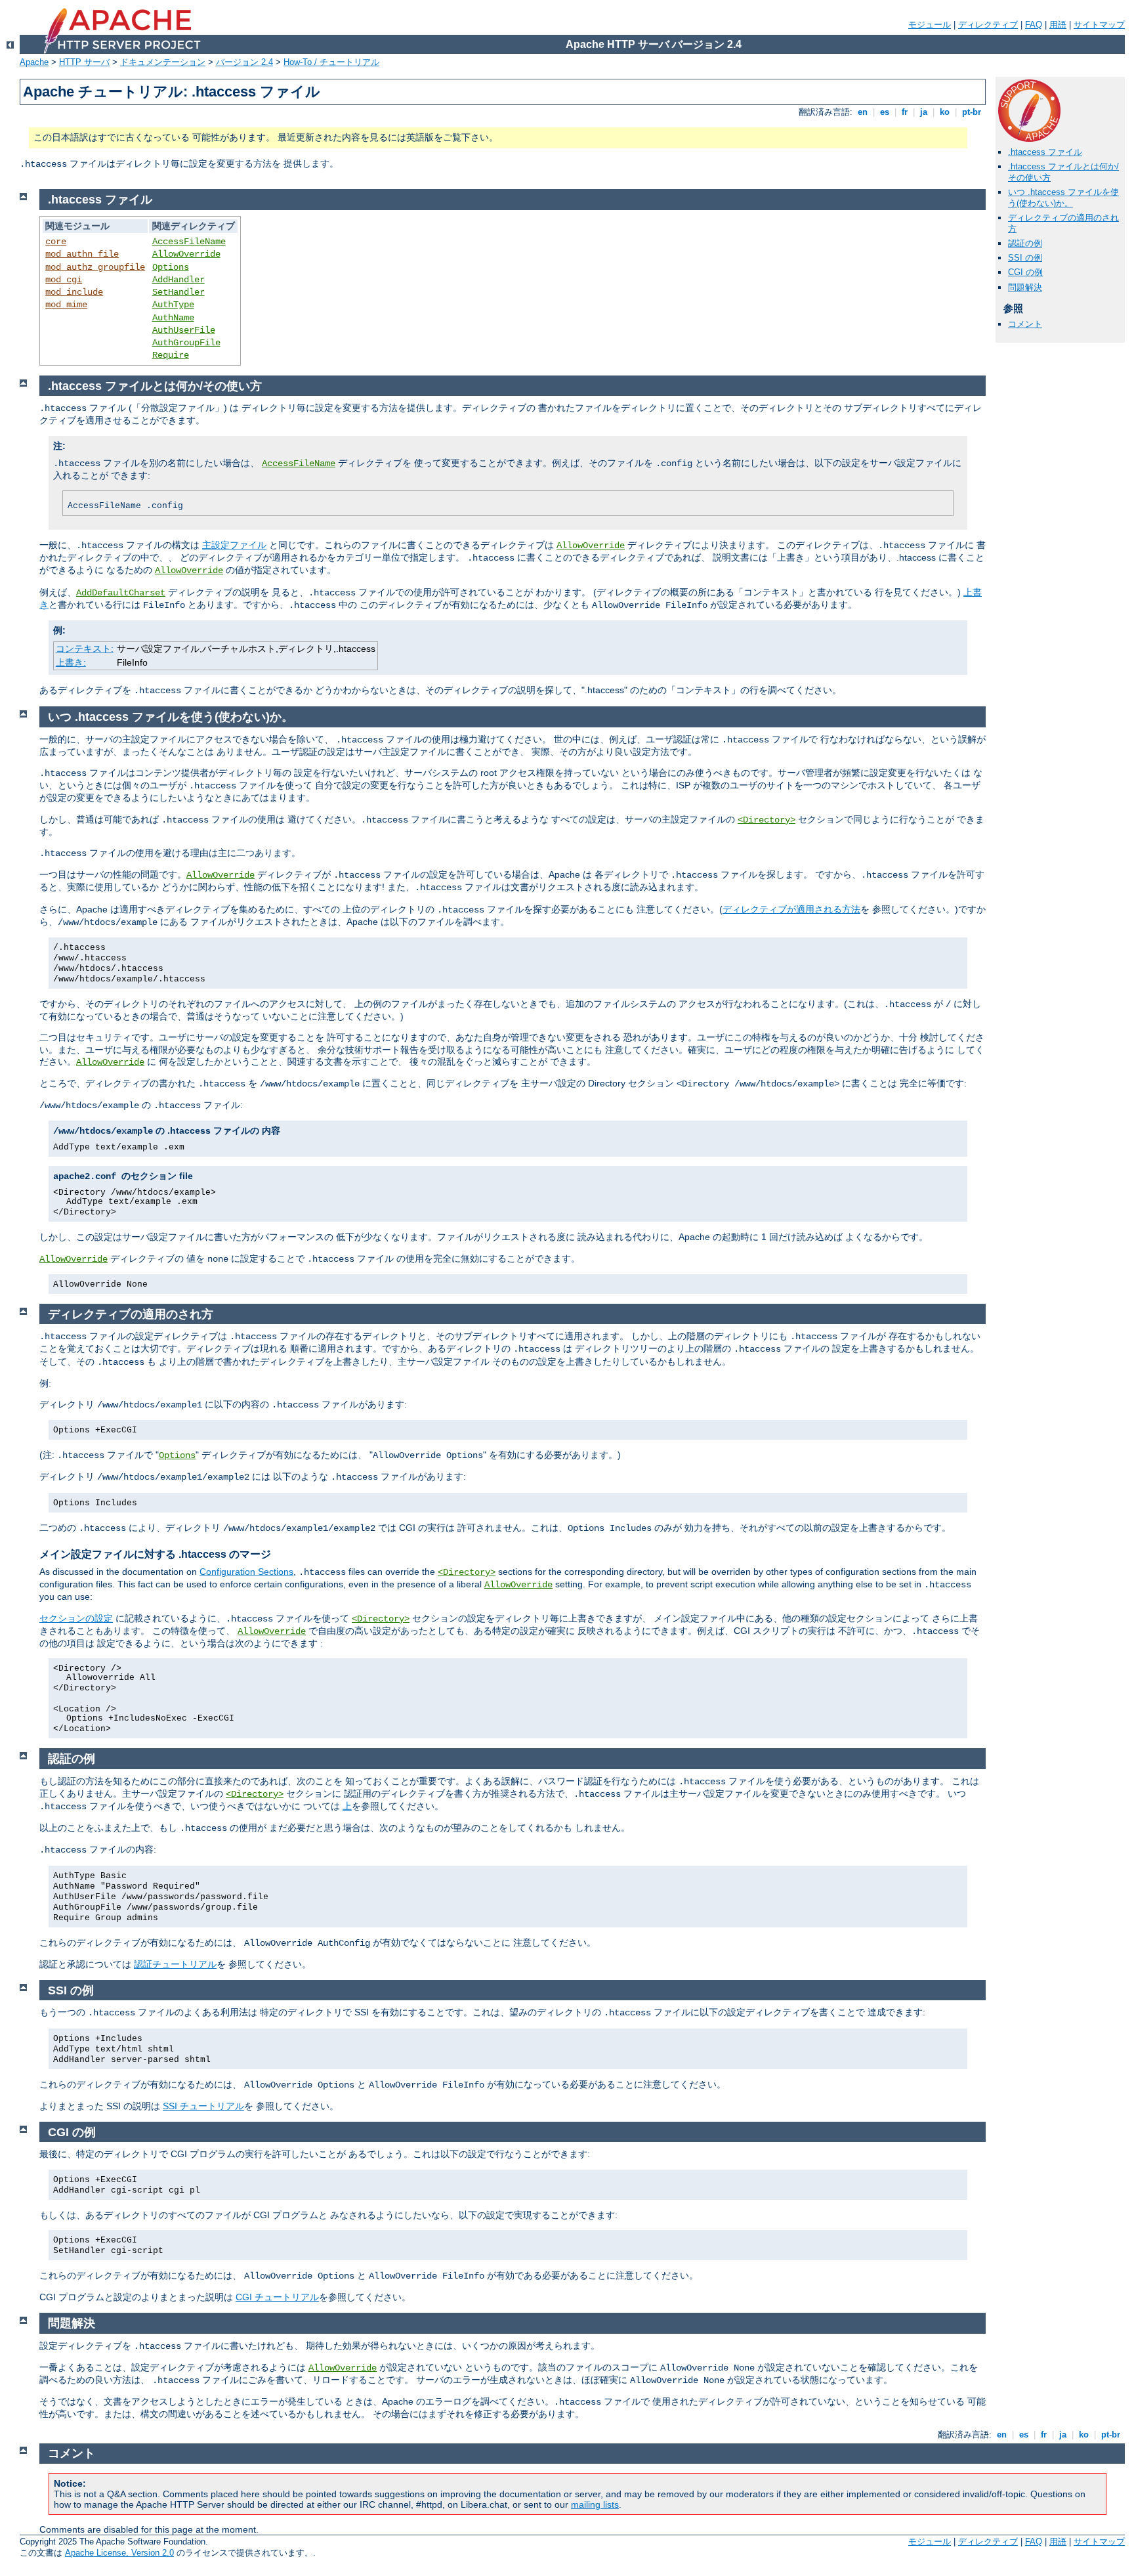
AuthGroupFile (186, 343)
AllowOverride (186, 254)
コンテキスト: (85, 649)
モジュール (930, 25)
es (885, 112)
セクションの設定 (76, 1618)
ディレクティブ (988, 25)
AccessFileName (189, 242)
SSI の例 (1025, 258)
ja (924, 112)
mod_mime (66, 305)
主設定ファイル (234, 545)
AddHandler (178, 280)
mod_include (74, 292)
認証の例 (1025, 243)
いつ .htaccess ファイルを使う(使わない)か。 (1063, 198)
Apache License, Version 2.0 (119, 2553)
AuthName (173, 318)
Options (171, 267)
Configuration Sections (246, 1572)
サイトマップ (1099, 25)
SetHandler (178, 292)
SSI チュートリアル (203, 2106)
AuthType (173, 305)
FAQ (1034, 25)
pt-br (972, 112)
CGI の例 (1025, 272)
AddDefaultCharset (121, 593)
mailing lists (595, 2504)
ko (945, 112)
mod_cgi (64, 280)
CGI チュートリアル (277, 2297)
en (863, 112)
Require (171, 355)
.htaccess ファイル (1045, 152)
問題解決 (1025, 287)
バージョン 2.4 (244, 62)
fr (905, 112)
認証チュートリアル (175, 1964)
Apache (34, 62)
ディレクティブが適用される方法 (791, 909)
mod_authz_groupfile (95, 267)
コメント (1025, 324)
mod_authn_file (82, 254)
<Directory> (766, 820)
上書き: (71, 662)
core (56, 242)
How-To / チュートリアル (331, 62)
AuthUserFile (184, 330)
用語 (1058, 25)
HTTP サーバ (84, 62)
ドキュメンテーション (163, 62)
